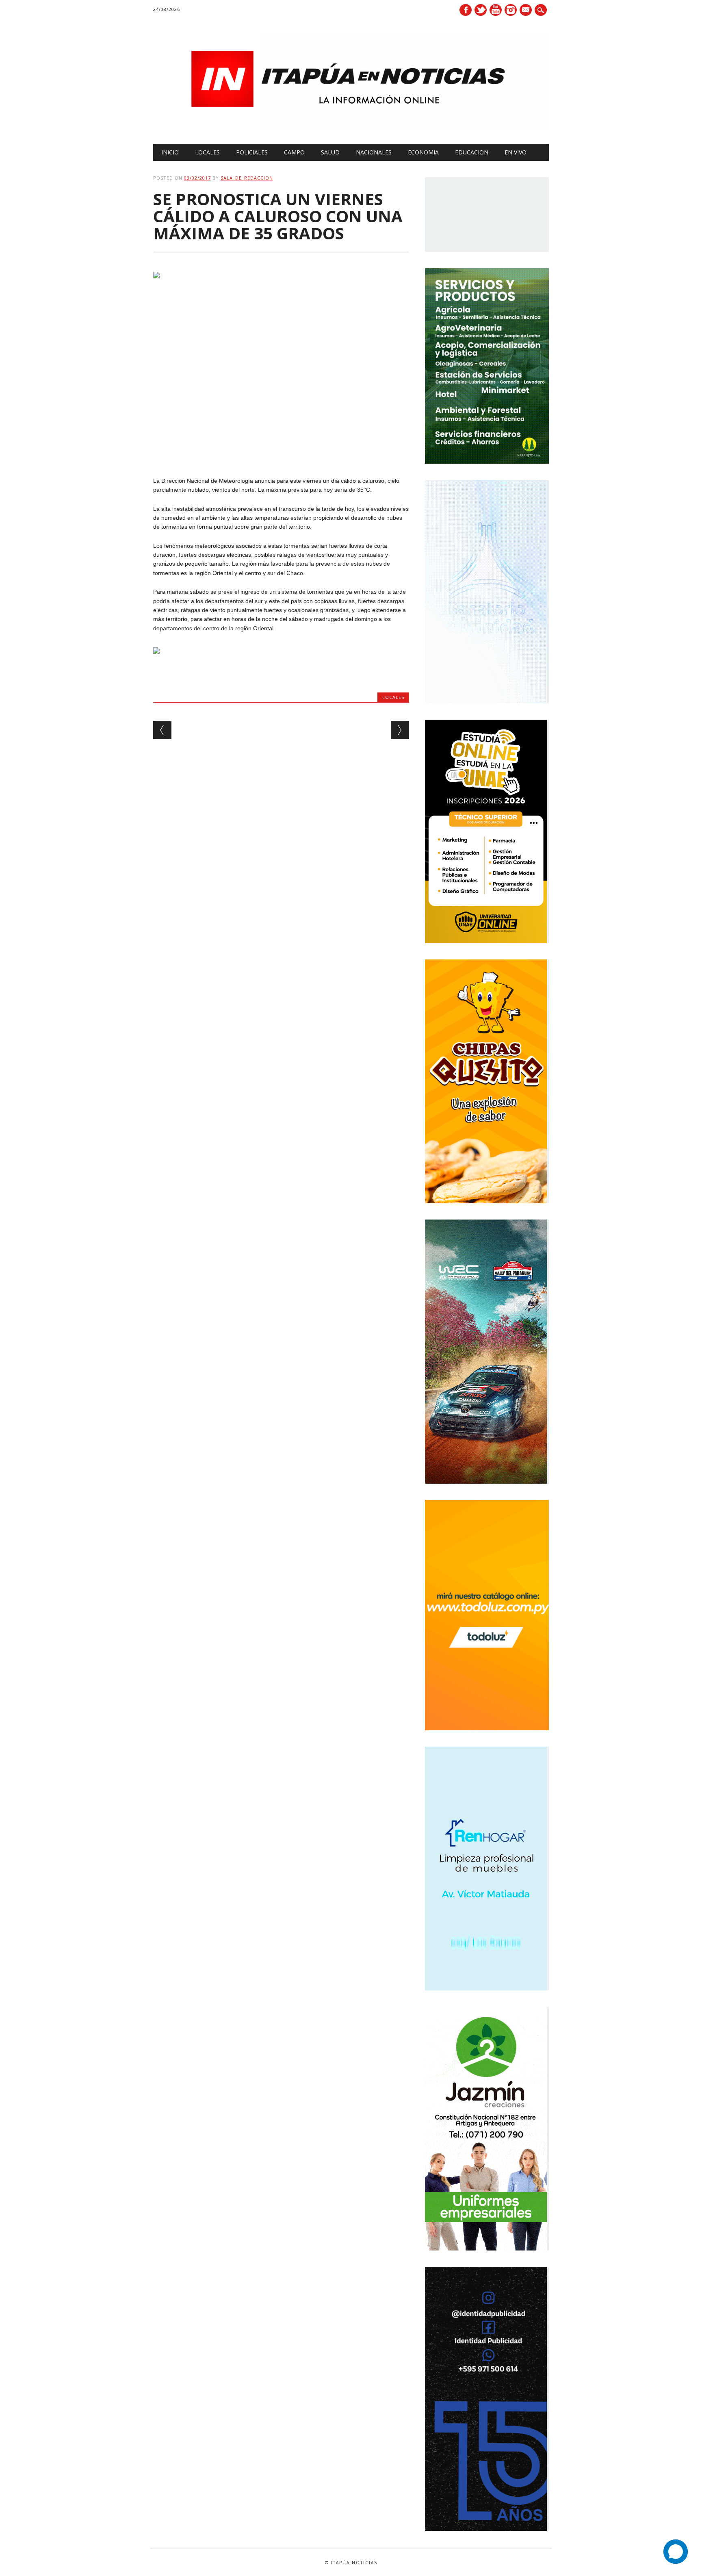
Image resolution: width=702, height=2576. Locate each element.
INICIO (170, 152)
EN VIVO (516, 152)
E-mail (526, 11)
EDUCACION (472, 152)
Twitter (481, 10)
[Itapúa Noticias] (351, 127)
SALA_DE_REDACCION (247, 178)
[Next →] (400, 730)
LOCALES (207, 152)
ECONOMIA (423, 152)
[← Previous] (162, 730)
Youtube (496, 10)
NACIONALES (374, 152)
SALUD (330, 152)
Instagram (511, 10)
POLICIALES (252, 152)
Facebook (466, 10)
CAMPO (294, 152)
